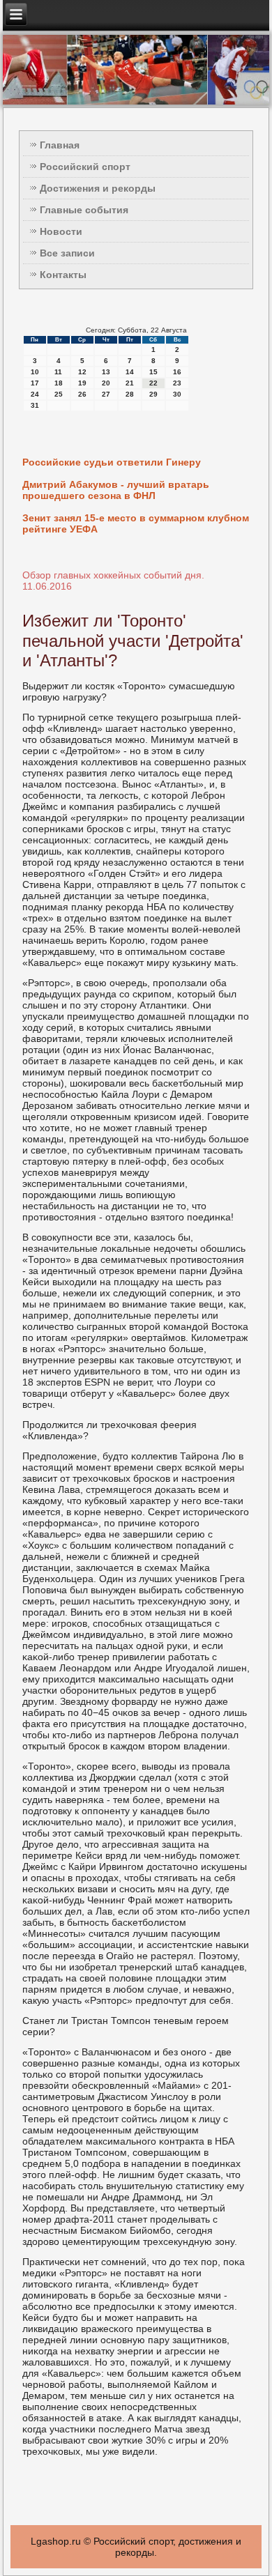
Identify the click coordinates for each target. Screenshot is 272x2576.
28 (130, 394)
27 (106, 394)
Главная (60, 145)
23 (177, 383)
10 (35, 372)
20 (106, 383)
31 (35, 405)
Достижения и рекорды (98, 188)
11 (58, 372)
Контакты (63, 275)
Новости (61, 231)
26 (82, 394)
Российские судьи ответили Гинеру (112, 462)
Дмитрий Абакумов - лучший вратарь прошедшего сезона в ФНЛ (116, 490)
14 (130, 372)
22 (153, 383)
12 (82, 372)
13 (106, 372)
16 (177, 372)
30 (177, 394)
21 (130, 383)
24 (35, 394)
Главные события (84, 210)
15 (153, 372)
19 (82, 383)
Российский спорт (85, 167)
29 (153, 394)
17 (35, 383)
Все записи (67, 253)
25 (59, 394)
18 (59, 383)
